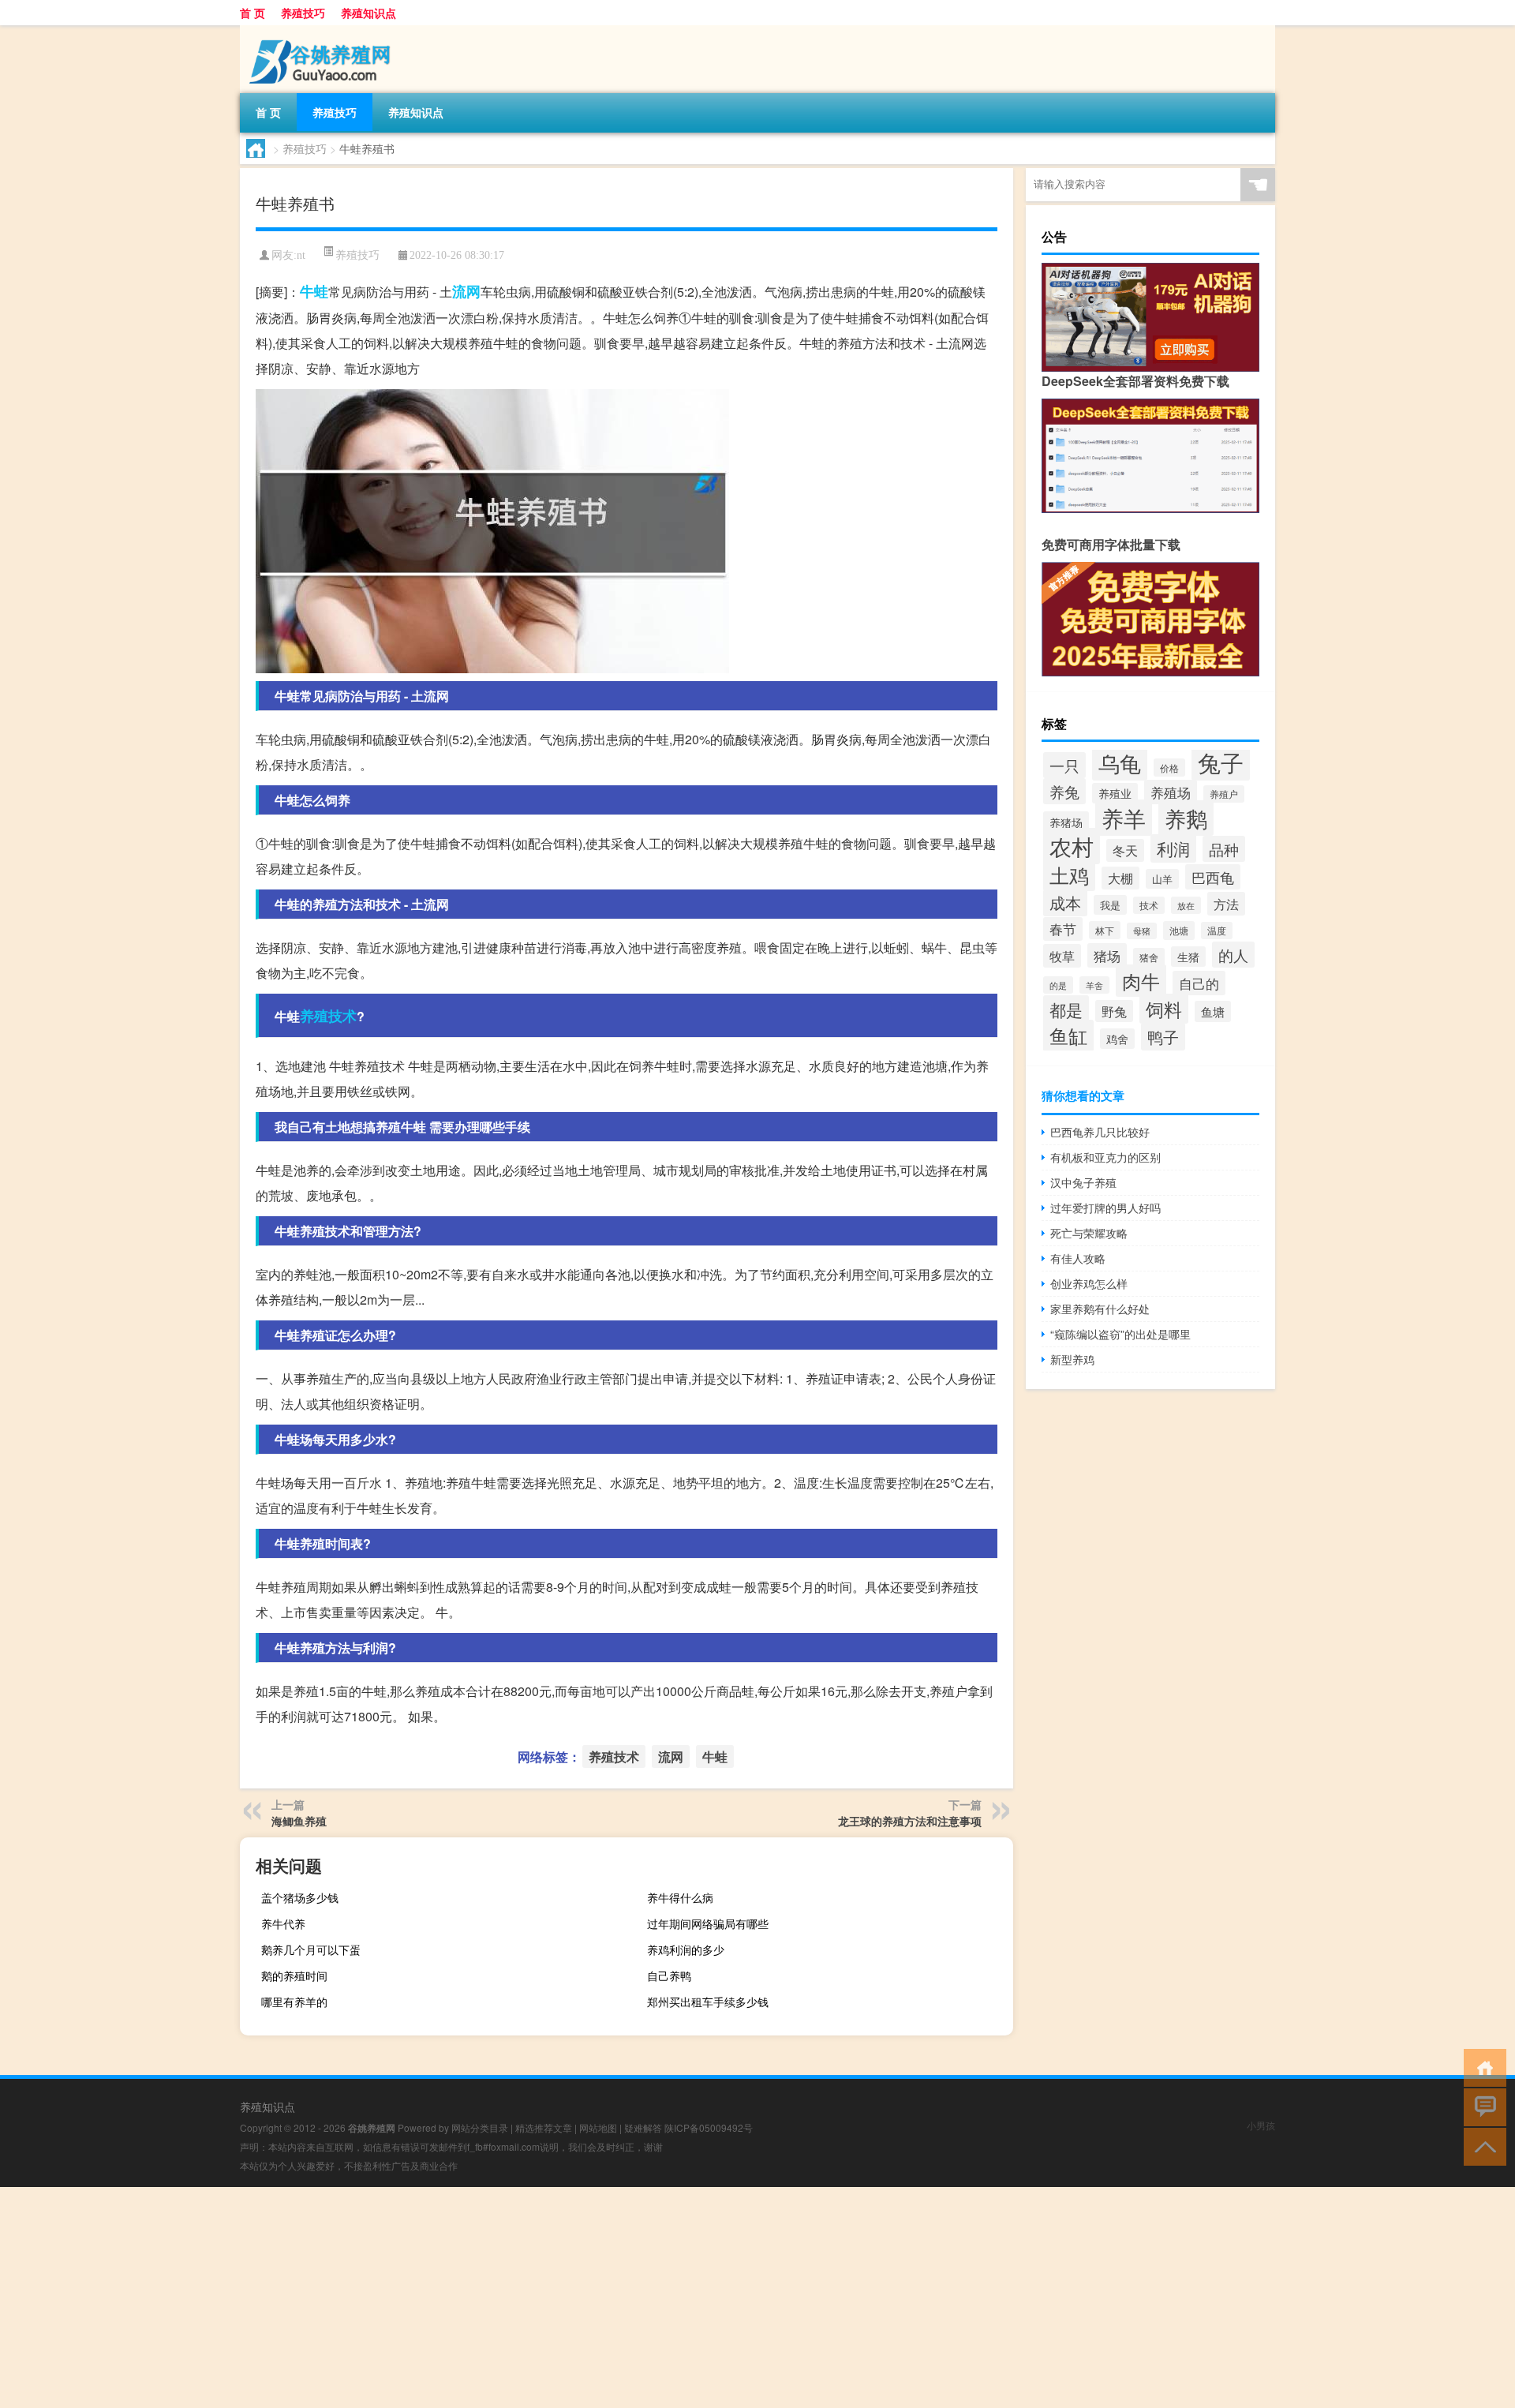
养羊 (1124, 818)
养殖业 (1115, 793)
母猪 (1142, 931)
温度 (1217, 931)
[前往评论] (1481, 2106)
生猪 (1188, 957)
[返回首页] (1481, 2067)
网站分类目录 (480, 2127)
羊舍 (1094, 985)
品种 (1224, 849)
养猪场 (1066, 822)
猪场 (1107, 955)
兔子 (1221, 762)
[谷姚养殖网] (323, 31)
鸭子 (1163, 1037)
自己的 (1199, 983)
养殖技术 (328, 1016)
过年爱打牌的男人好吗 (1105, 1208)
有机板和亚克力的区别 (1105, 1157)
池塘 (1179, 931)
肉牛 (1141, 981)
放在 (1186, 905)
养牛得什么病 (680, 1897)
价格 (1169, 768)
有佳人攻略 (1078, 1258)
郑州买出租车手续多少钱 (708, 2002)
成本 (1065, 903)
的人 (1233, 955)
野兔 (1114, 1011)
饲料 (1164, 1009)
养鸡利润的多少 (686, 1949)
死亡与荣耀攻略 (1089, 1233)
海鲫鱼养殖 (299, 1821)
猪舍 (1149, 957)
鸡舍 (1117, 1039)
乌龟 (1120, 763)
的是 (1058, 985)
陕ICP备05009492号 (709, 2127)
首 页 (252, 13)
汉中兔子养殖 (1083, 1182)
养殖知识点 (368, 13)
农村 (1072, 846)
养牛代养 (283, 1923)
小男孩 (1261, 2125)
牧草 (1062, 956)
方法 (1226, 904)
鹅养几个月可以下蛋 (311, 1949)
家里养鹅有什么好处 (1100, 1309)
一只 (1064, 765)
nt (301, 255)
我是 (1110, 905)
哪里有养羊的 (294, 2002)
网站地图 (598, 2127)
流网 (466, 291)
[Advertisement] (473, 2298)
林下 (1105, 930)
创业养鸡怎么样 (1089, 1283)
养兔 (1064, 791)
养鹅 (1186, 818)
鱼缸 (1068, 1035)
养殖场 (1171, 792)
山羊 (1162, 879)
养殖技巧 (303, 13)
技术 (1149, 905)
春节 (1063, 929)
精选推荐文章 (544, 2127)
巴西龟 (1213, 877)
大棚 (1120, 878)
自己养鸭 (669, 1975)
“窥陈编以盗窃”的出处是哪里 (1120, 1334)
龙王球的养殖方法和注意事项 (910, 1821)
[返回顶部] (1481, 2146)
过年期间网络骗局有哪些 (708, 1923)
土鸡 (1069, 874)
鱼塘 (1213, 1011)
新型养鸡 (1072, 1359)
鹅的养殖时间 (294, 1975)
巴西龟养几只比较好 (1100, 1132)
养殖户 (1224, 794)
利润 (1173, 848)
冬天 (1125, 850)
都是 (1066, 1009)
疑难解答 (643, 2127)
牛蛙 (314, 291)
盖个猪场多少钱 (300, 1897)
